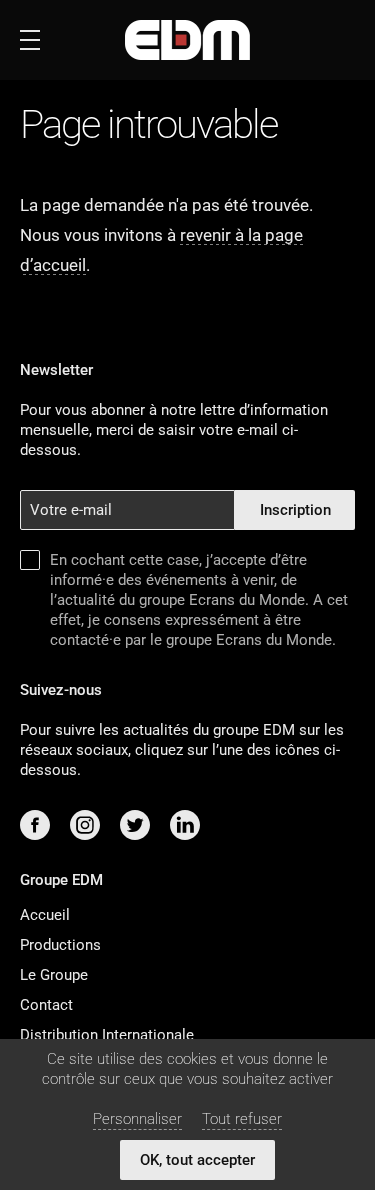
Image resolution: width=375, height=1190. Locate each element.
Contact (46, 1005)
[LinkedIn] (185, 825)
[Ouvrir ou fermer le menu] (30, 40)
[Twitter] (135, 825)
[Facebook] (35, 825)
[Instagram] (85, 825)
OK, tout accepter (197, 1160)
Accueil (45, 915)
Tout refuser (242, 1119)
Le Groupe (54, 975)
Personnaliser (137, 1119)
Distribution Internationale (107, 1035)
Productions (60, 945)
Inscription (295, 510)
